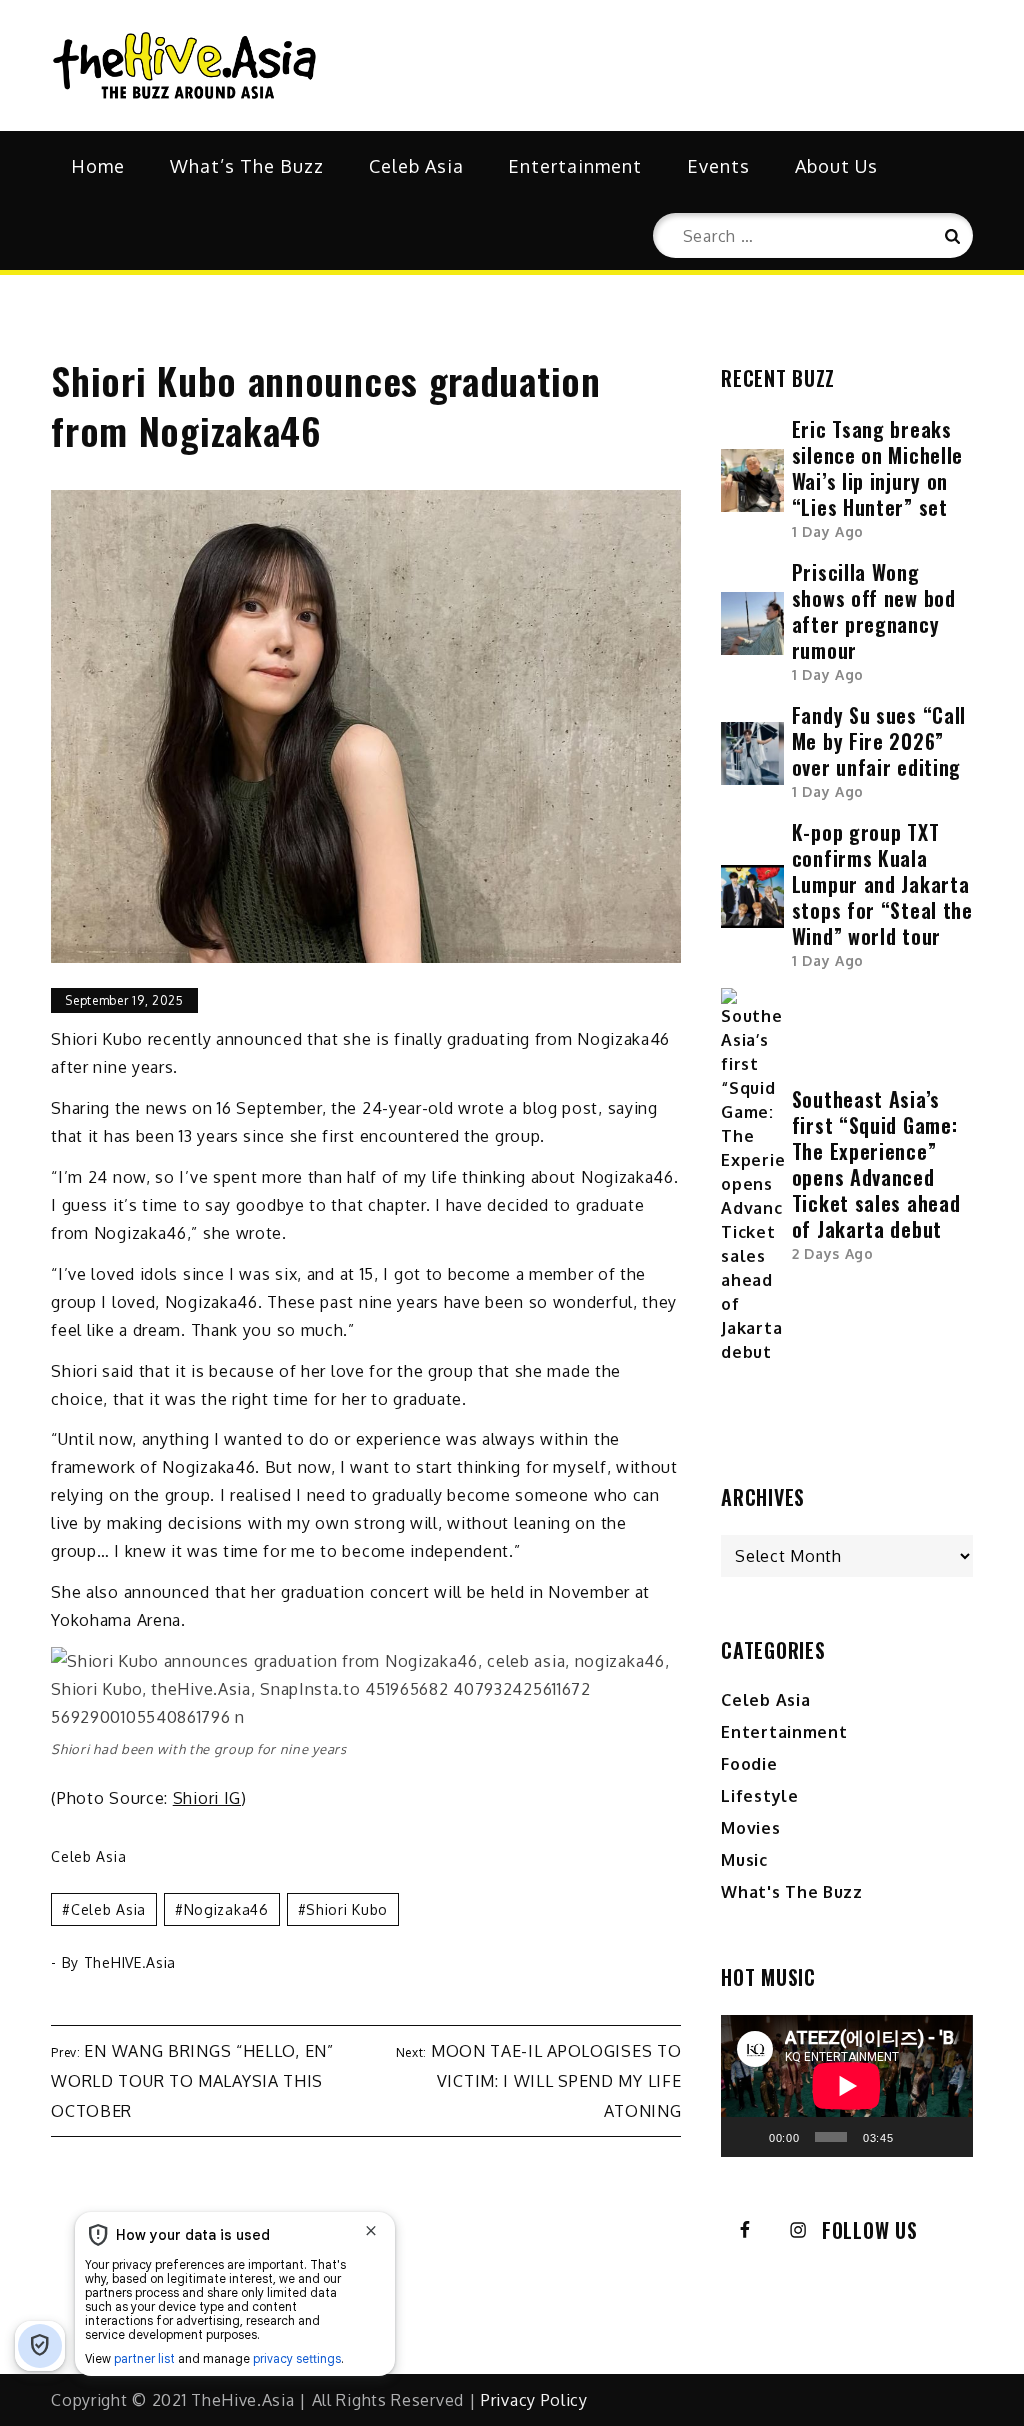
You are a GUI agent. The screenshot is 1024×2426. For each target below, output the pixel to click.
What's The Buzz (792, 1892)
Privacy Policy (534, 2400)
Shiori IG (207, 1798)
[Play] (747, 2137)
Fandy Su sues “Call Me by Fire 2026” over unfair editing (879, 741)
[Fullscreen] (947, 2137)
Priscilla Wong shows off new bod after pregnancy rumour (874, 611)
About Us (836, 166)
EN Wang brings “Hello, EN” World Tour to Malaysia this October (192, 2081)
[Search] (950, 235)
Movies (750, 1828)
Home (98, 166)
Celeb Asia (416, 166)
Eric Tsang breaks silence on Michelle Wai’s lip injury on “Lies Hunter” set (877, 468)
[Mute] (915, 2137)
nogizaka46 (226, 1909)
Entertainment (575, 166)
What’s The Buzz (247, 166)
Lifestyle (759, 1796)
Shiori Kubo (347, 1909)
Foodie (749, 1764)
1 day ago (828, 531)
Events (718, 166)
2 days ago (833, 1253)
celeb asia (108, 1909)
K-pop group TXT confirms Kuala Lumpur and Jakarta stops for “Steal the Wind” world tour (882, 884)
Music (744, 1860)
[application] (846, 2085)
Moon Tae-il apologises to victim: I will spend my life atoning (556, 2081)
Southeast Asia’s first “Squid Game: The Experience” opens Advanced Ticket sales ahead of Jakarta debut (876, 1164)
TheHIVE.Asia (130, 1962)
